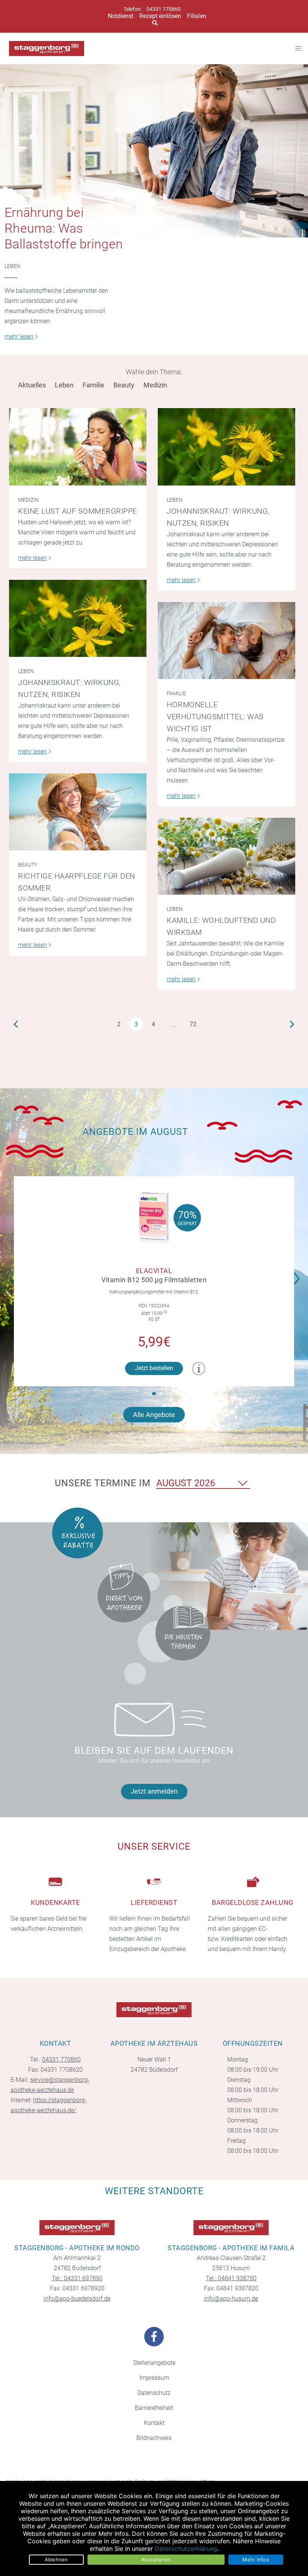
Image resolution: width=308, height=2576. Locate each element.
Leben (12, 266)
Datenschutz (154, 2393)
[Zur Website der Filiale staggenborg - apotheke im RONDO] (77, 2228)
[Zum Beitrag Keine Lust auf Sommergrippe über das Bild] (78, 447)
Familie (94, 385)
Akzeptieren (156, 2559)
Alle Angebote (154, 1415)
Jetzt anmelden (154, 1791)
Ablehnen (56, 2559)
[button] (299, 1274)
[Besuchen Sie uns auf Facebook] (154, 2337)
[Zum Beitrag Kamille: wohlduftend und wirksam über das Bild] (226, 856)
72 (193, 1024)
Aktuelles (32, 385)
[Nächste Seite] (292, 1024)
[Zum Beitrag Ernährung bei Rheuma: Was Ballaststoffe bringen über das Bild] (154, 151)
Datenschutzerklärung (186, 2549)
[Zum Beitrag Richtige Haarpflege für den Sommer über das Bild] (78, 812)
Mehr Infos (256, 2559)
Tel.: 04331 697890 (77, 2278)
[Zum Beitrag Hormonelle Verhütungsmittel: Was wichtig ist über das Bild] (226, 641)
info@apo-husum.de (231, 2298)
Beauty (124, 385)
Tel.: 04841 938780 (231, 2278)
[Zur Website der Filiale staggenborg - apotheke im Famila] (231, 2228)
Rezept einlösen (160, 16)
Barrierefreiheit (154, 2408)
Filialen (197, 16)
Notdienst (121, 16)
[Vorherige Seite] (16, 1024)
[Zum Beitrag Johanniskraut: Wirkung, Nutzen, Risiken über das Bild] (226, 447)
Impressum (154, 2378)
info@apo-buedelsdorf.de (77, 2298)
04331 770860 (164, 9)
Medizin (155, 385)
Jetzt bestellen (154, 1368)
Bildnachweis (154, 2438)
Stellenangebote (154, 2363)
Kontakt (154, 2423)
